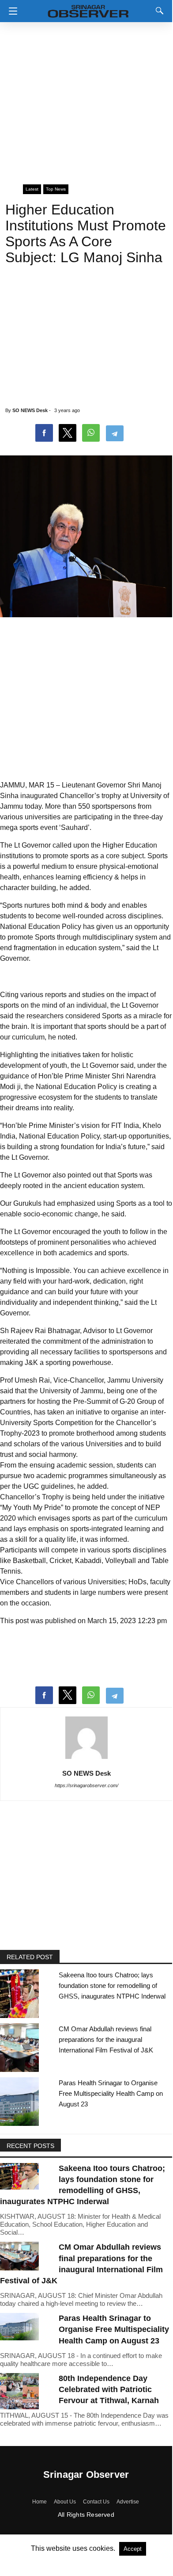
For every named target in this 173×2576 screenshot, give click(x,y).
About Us (65, 2502)
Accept (133, 2549)
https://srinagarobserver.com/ (86, 1785)
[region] (86, 99)
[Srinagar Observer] (88, 10)
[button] (11, 11)
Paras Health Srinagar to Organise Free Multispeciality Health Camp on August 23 (111, 2093)
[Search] (158, 11)
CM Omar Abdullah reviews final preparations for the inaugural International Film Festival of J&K (106, 2039)
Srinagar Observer (86, 2475)
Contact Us (96, 2502)
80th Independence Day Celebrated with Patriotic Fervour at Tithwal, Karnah (109, 2389)
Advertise (128, 2502)
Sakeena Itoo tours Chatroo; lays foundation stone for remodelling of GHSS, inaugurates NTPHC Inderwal (112, 1986)
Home (39, 2502)
